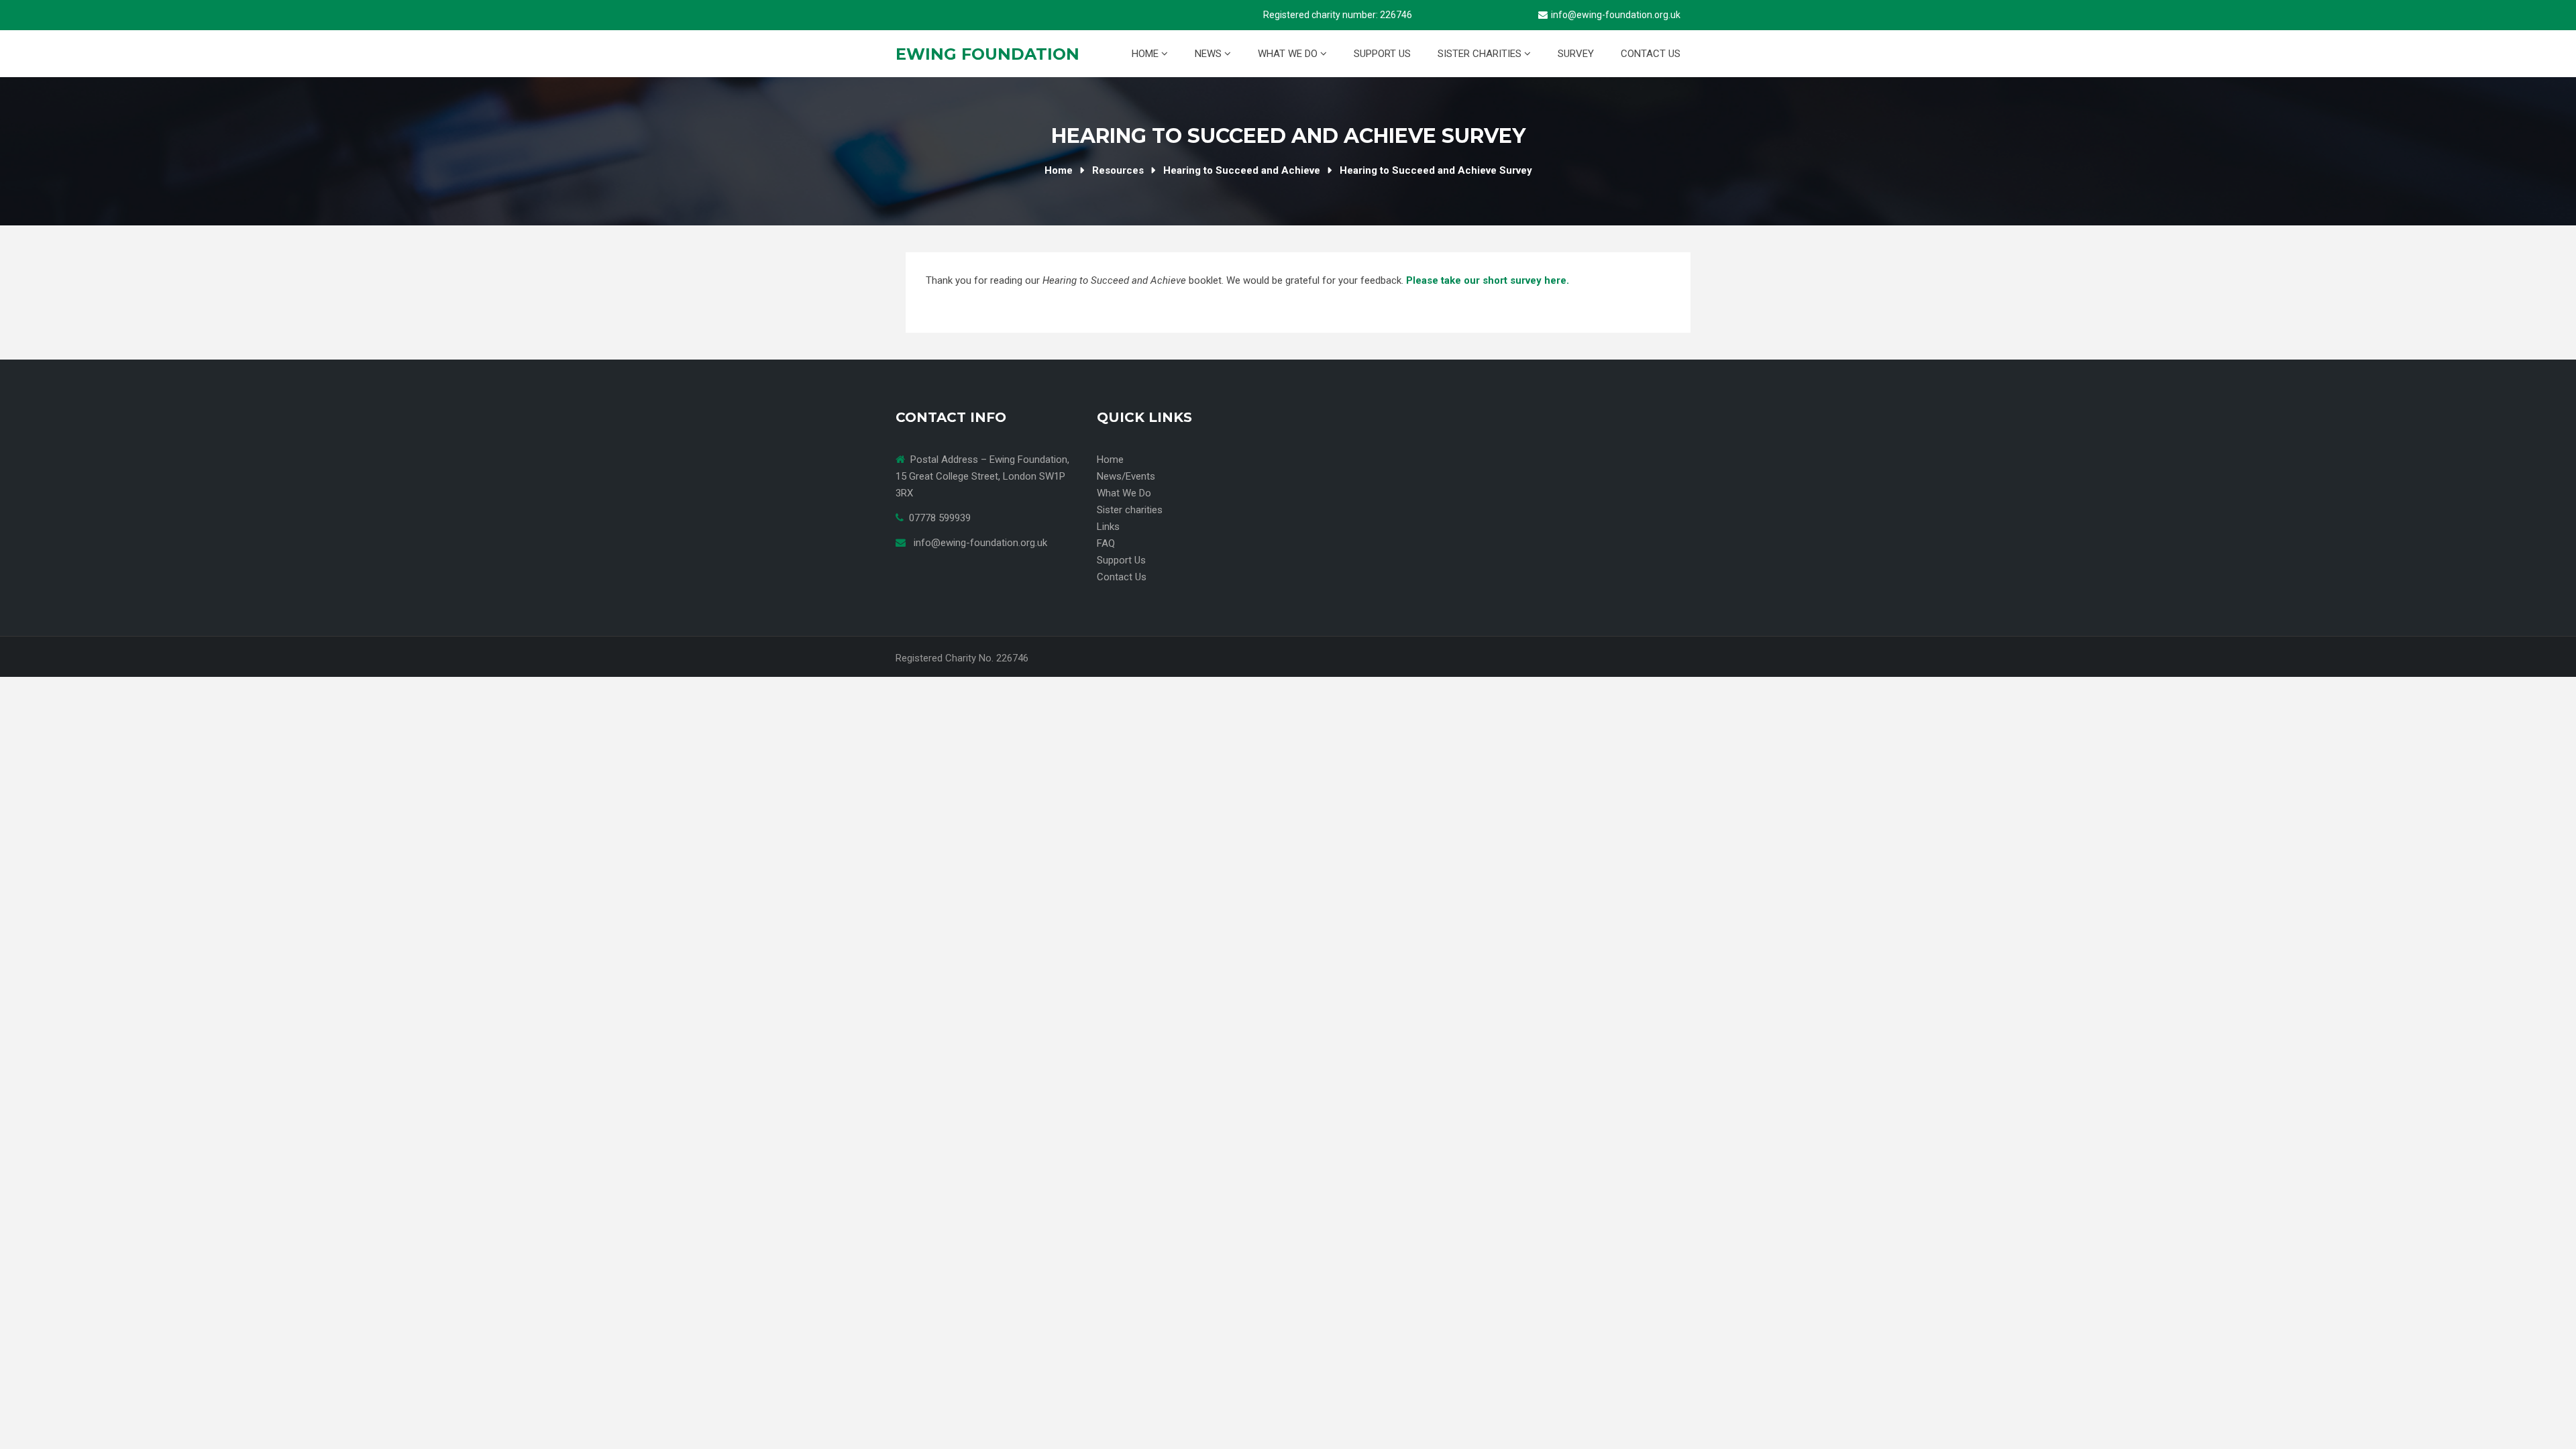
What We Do (1289, 54)
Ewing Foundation (987, 54)
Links (1108, 527)
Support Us (1382, 54)
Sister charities (1481, 54)
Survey (1576, 54)
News (1210, 54)
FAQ (1106, 543)
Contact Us (1651, 54)
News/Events (1126, 476)
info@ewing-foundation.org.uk (1616, 15)
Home (1146, 54)
